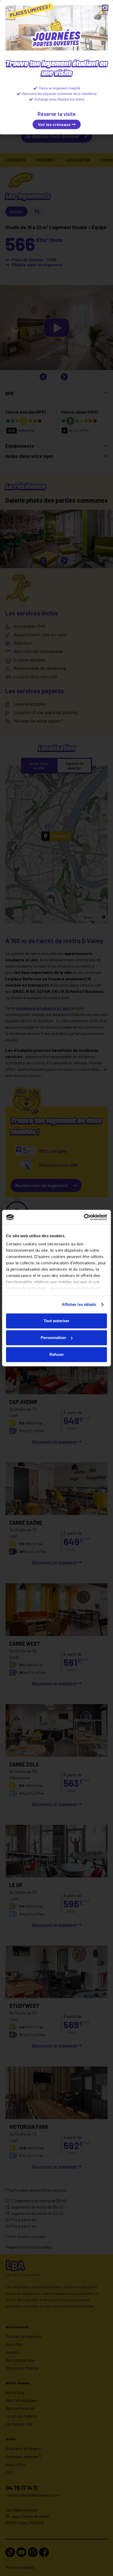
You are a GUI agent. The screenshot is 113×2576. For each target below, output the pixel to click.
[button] (105, 8)
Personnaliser (53, 1338)
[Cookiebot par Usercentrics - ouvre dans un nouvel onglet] (84, 1217)
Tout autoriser (56, 1321)
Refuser (57, 1354)
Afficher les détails (79, 1304)
